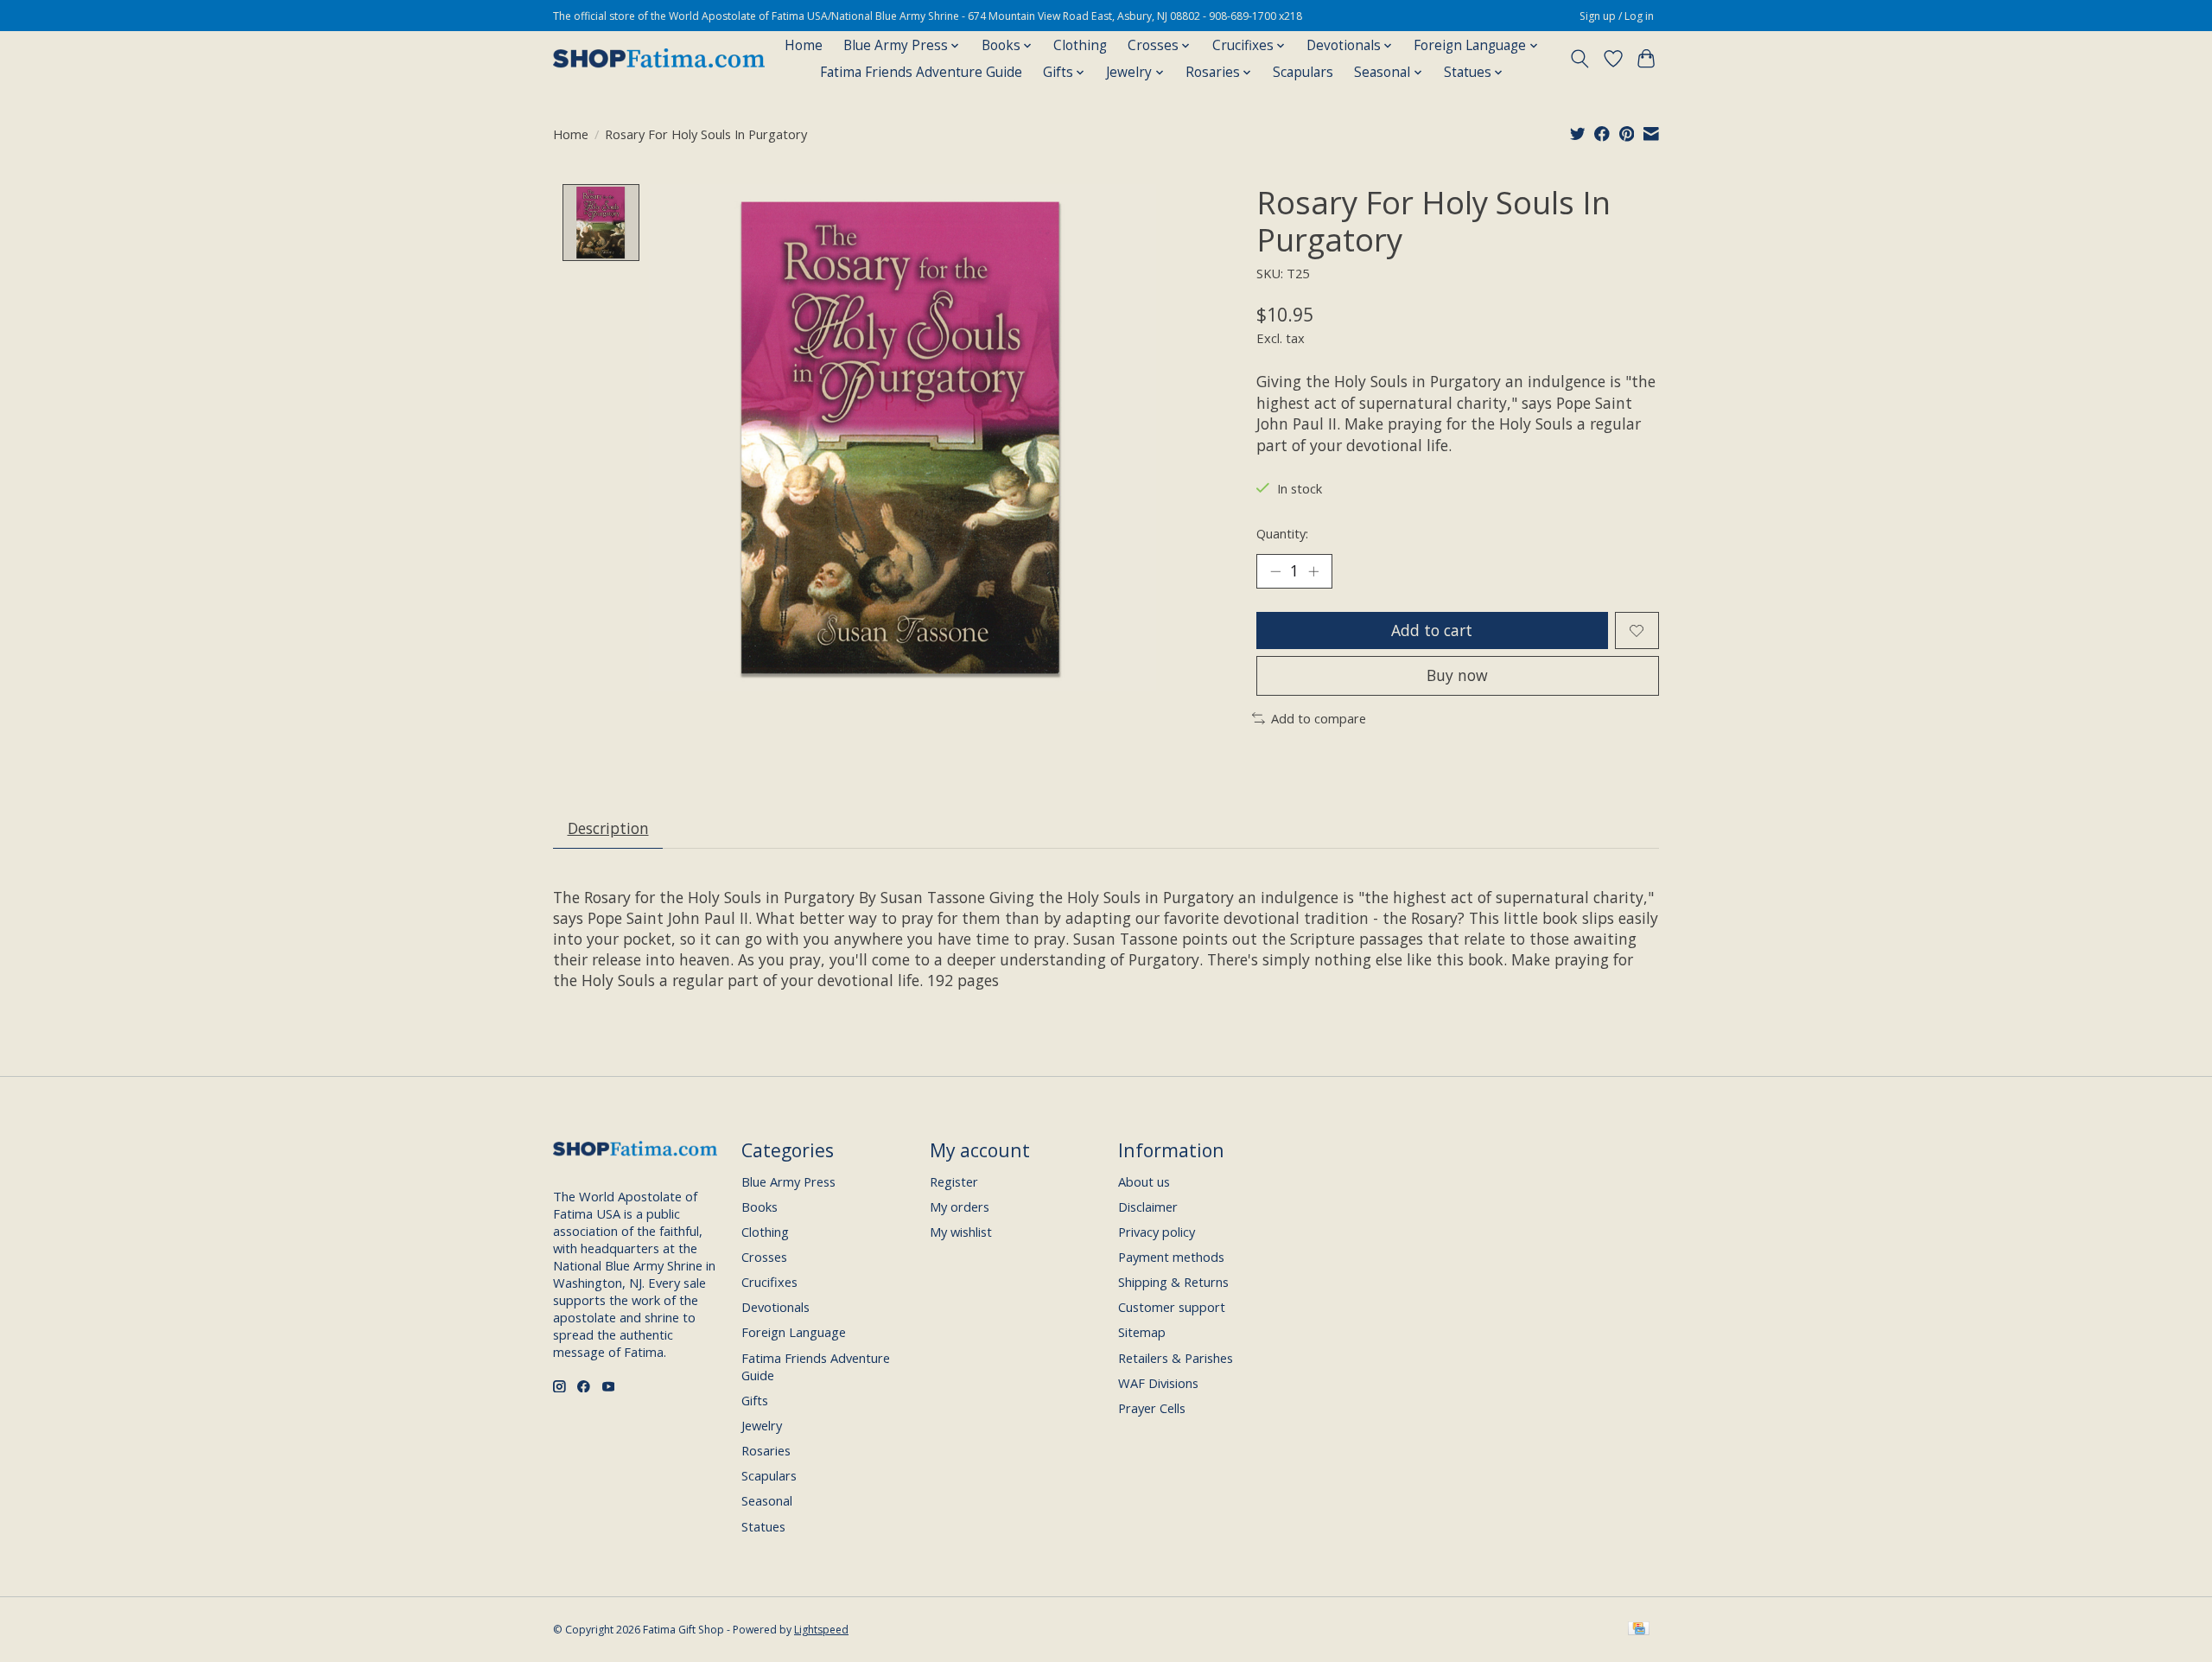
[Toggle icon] (1580, 59)
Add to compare (1319, 718)
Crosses (764, 1257)
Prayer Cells (1152, 1408)
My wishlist (961, 1232)
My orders (960, 1207)
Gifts (755, 1400)
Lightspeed (821, 1630)
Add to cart (1432, 630)
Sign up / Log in (1617, 16)
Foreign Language (794, 1332)
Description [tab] (608, 828)
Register (954, 1181)
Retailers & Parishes (1176, 1358)
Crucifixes (769, 1282)
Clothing (1080, 45)
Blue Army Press (788, 1181)
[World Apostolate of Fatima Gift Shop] (659, 59)
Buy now (1457, 675)
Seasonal (767, 1500)
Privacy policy (1157, 1232)
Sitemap (1142, 1332)
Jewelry (762, 1425)
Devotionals (775, 1307)
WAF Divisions (1158, 1383)
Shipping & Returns (1173, 1282)
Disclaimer (1148, 1207)
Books (760, 1207)
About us (1144, 1181)
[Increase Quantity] (1313, 571)
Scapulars (1303, 72)
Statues (763, 1526)
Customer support (1172, 1307)
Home (804, 45)
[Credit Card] (1639, 1630)
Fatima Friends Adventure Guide (921, 72)
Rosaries (766, 1450)
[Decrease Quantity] (1275, 571)
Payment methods (1171, 1257)
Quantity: (1282, 533)
